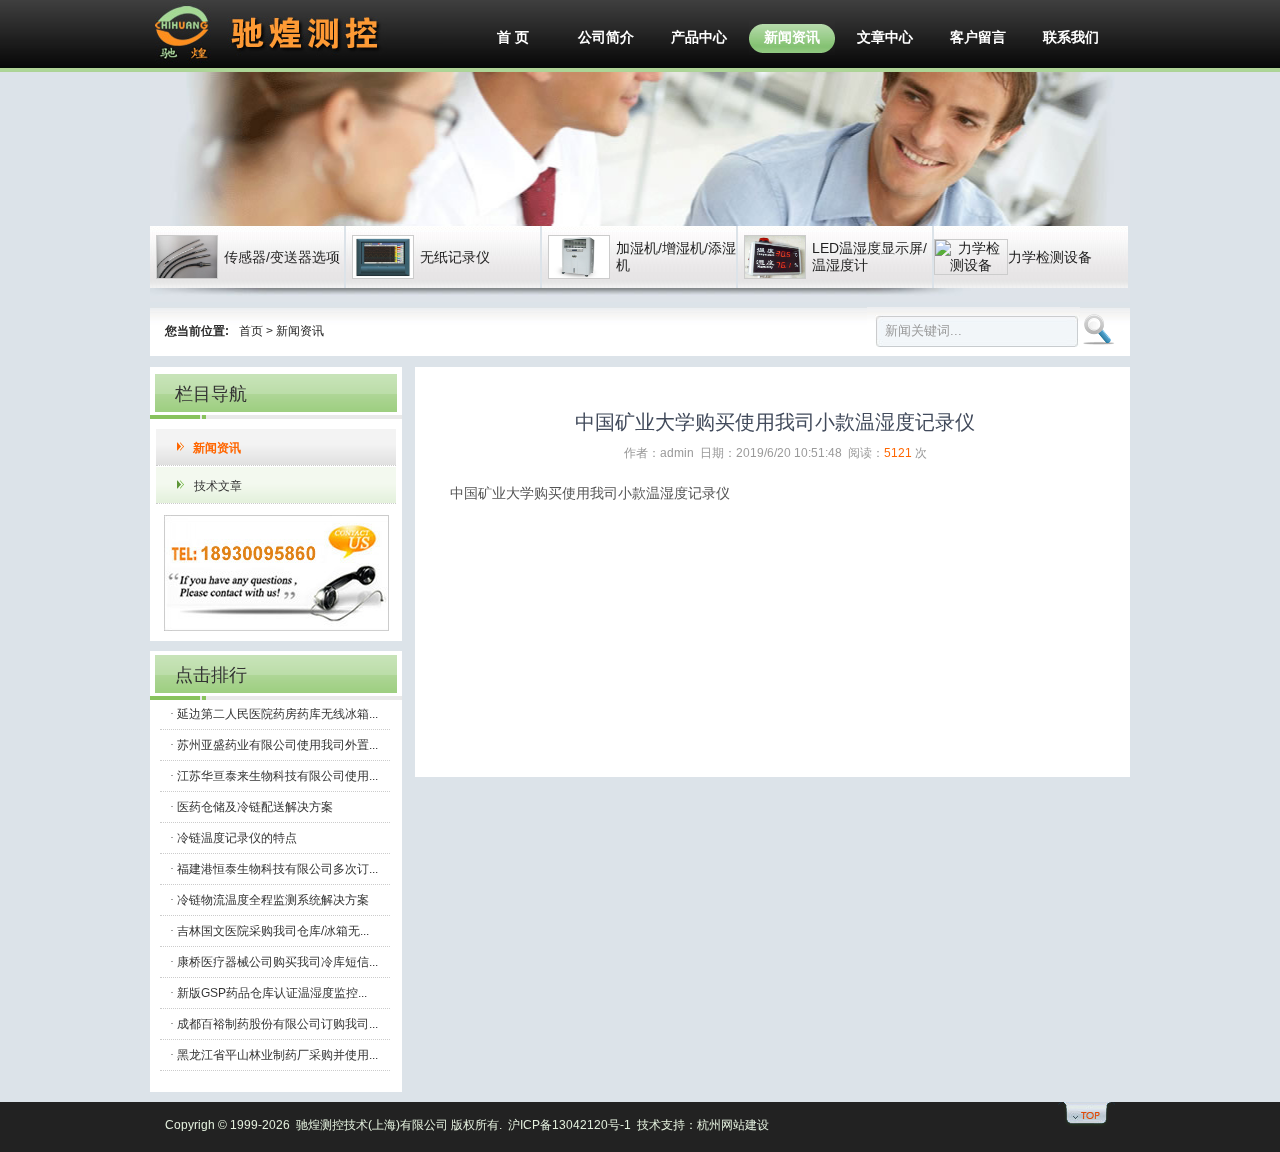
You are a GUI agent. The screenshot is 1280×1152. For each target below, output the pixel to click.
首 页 (513, 37)
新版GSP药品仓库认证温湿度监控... (272, 993)
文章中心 (885, 37)
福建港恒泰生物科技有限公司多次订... (277, 869)
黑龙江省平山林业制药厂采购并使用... (277, 1055)
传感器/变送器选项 (282, 257)
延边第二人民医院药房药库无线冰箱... (277, 714)
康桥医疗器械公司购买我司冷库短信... (277, 962)
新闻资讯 (792, 37)
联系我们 (1071, 37)
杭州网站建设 (733, 1125)
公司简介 (606, 37)
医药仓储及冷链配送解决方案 (255, 807)
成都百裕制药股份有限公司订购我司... (277, 1024)
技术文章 (218, 486)
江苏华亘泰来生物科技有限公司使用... (277, 776)
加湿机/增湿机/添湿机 (676, 256)
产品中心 (699, 37)
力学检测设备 (1050, 257)
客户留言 (978, 37)
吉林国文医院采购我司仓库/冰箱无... (273, 931)
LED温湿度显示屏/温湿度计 (869, 256)
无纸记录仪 (455, 257)
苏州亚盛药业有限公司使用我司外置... (277, 745)
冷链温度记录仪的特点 (237, 838)
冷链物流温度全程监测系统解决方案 (273, 900)
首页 (251, 331)
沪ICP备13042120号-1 (569, 1125)
